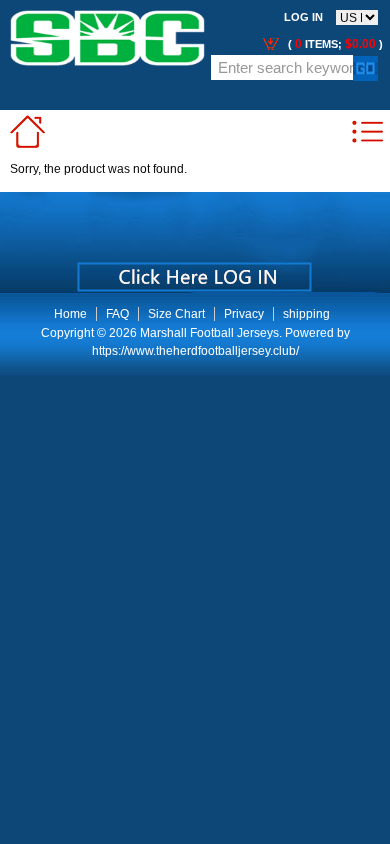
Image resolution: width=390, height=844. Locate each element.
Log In (303, 17)
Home (70, 314)
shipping (306, 314)
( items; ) (334, 44)
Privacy (244, 314)
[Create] (192, 270)
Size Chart (176, 314)
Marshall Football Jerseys (209, 333)
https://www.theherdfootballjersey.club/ (195, 351)
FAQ (117, 314)
